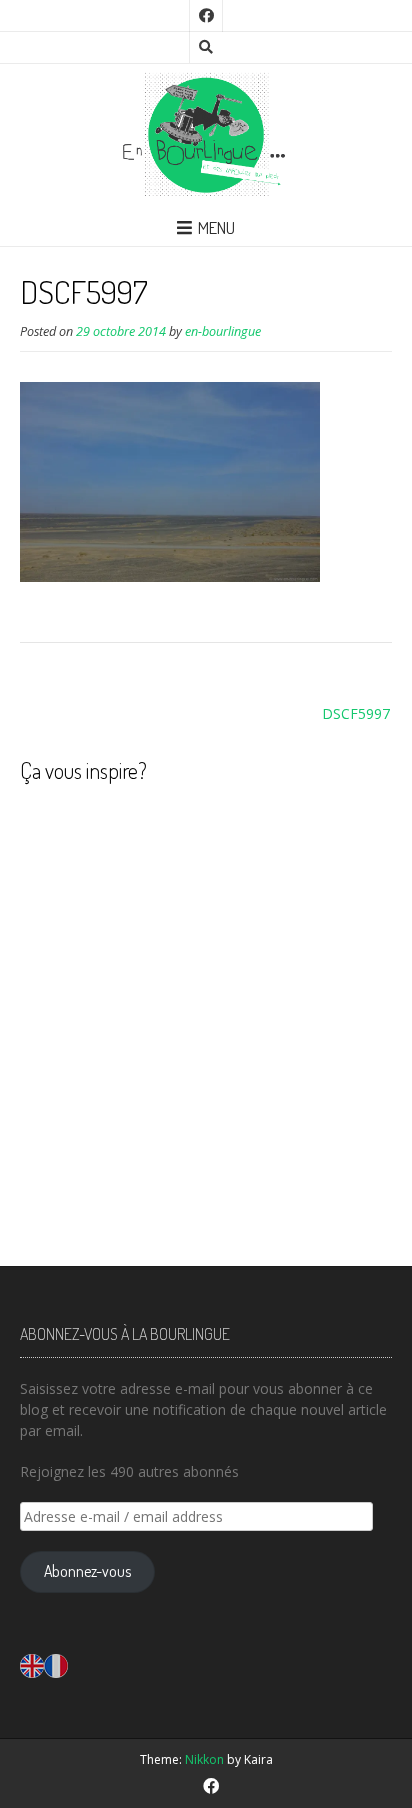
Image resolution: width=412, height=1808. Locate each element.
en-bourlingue (223, 331)
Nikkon (204, 1759)
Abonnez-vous (87, 1571)
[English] (32, 1663)
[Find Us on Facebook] (206, 16)
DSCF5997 (356, 713)
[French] (56, 1663)
